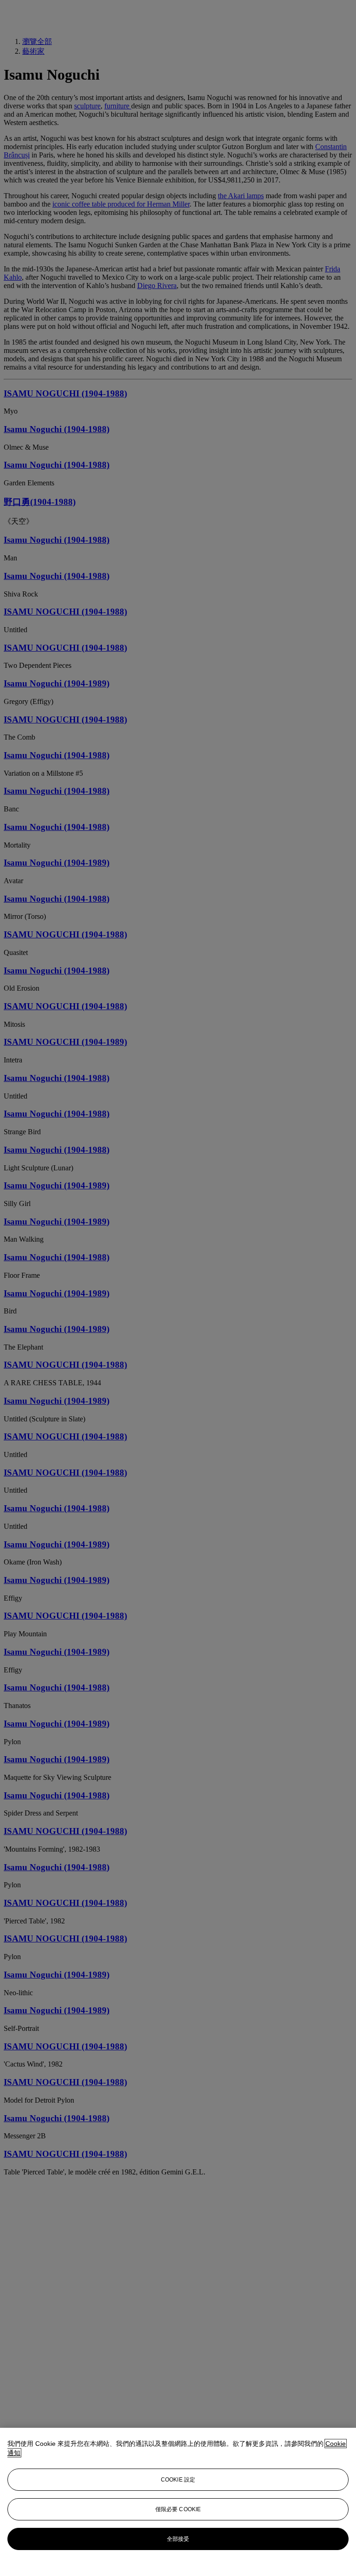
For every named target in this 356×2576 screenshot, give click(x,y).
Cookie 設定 (178, 2480)
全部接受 (178, 2539)
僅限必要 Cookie (178, 2509)
